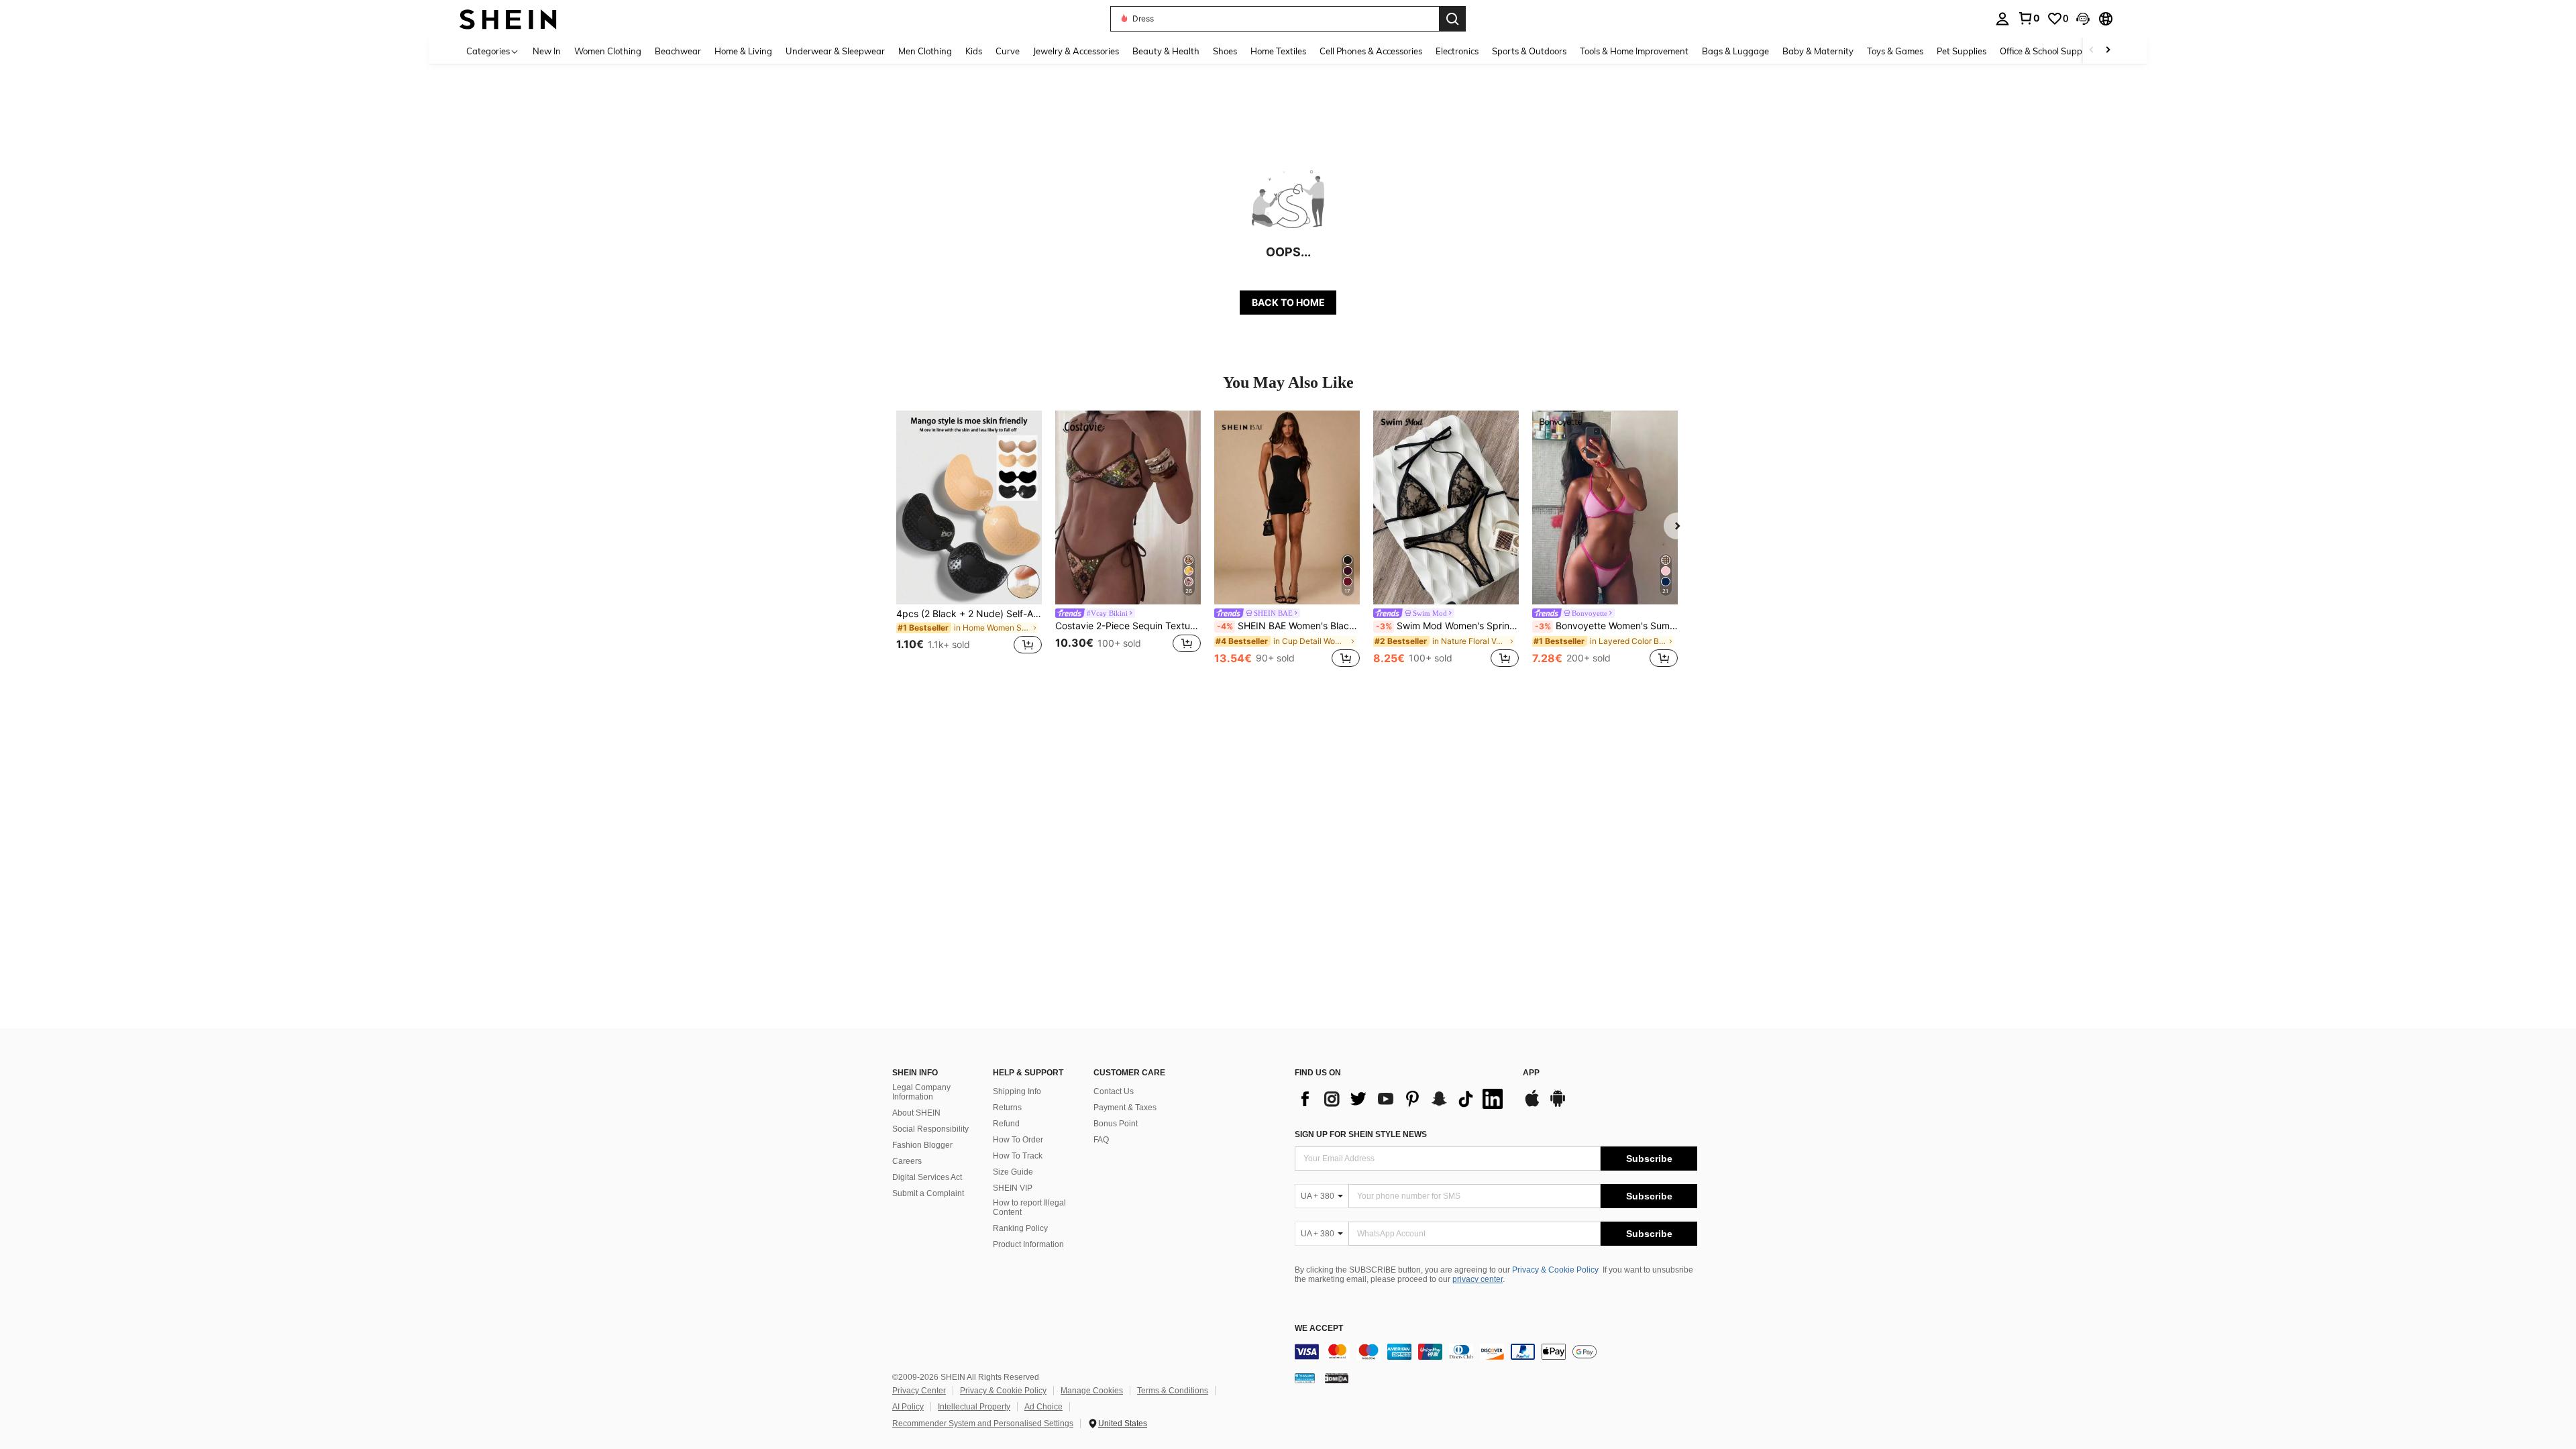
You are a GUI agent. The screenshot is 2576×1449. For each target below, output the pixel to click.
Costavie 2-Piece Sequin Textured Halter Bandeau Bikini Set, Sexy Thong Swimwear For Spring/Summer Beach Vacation (1128, 626)
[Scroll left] (2092, 51)
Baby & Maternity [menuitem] (1818, 51)
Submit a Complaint (928, 1193)
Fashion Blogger (922, 1145)
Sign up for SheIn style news (1361, 1134)
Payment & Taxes (1125, 1108)
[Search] (1452, 19)
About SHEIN (916, 1113)
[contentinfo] (1496, 1352)
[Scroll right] (2108, 51)
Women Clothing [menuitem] (608, 51)
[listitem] (969, 540)
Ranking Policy (1020, 1228)
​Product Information (1028, 1244)
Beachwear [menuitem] (678, 51)
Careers (907, 1161)
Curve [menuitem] (1008, 51)
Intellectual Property (974, 1407)
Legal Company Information (921, 1092)
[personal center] (2002, 19)
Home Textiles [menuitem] (1278, 51)
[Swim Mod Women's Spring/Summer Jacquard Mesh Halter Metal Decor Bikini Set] (1446, 507)
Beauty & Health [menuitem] (1166, 51)
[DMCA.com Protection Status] (1337, 1378)
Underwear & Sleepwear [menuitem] (835, 51)
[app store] (1532, 1105)
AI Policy (908, 1407)
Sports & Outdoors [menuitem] (1529, 51)
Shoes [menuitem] (1225, 51)
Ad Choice (1043, 1407)
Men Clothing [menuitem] (925, 51)
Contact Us (1114, 1091)
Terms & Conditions (1173, 1391)
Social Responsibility (930, 1129)
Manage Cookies (1092, 1391)
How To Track (1018, 1156)
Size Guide (1013, 1172)
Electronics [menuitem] (1457, 51)
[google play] (1558, 1105)
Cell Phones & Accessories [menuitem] (1371, 51)
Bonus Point (1116, 1124)
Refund (1006, 1124)
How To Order (1018, 1140)
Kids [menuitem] (974, 51)
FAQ (1101, 1140)
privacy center (1478, 1279)
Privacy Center (919, 1391)
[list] (1402, 1099)
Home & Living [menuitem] (743, 51)
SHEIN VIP (1013, 1188)
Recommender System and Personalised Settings (983, 1424)
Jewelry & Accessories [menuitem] (1076, 51)
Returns (1007, 1108)
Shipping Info (1017, 1091)
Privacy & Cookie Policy (1555, 1270)
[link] (2029, 18)
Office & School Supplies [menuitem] (2047, 51)
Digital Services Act (927, 1177)
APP (1531, 1073)
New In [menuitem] (547, 51)
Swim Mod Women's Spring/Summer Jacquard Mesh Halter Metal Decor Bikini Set (1447, 626)
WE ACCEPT (1319, 1329)
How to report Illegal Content (1029, 1207)
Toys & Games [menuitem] (1895, 51)
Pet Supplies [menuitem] (1962, 51)
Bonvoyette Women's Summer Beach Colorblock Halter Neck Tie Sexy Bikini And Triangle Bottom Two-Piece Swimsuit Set (1606, 626)
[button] (2083, 19)
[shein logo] (508, 18)
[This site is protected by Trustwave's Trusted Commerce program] (1305, 1378)
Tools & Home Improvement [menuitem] (1634, 51)
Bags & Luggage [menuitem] (1735, 51)
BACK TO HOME (1288, 302)
